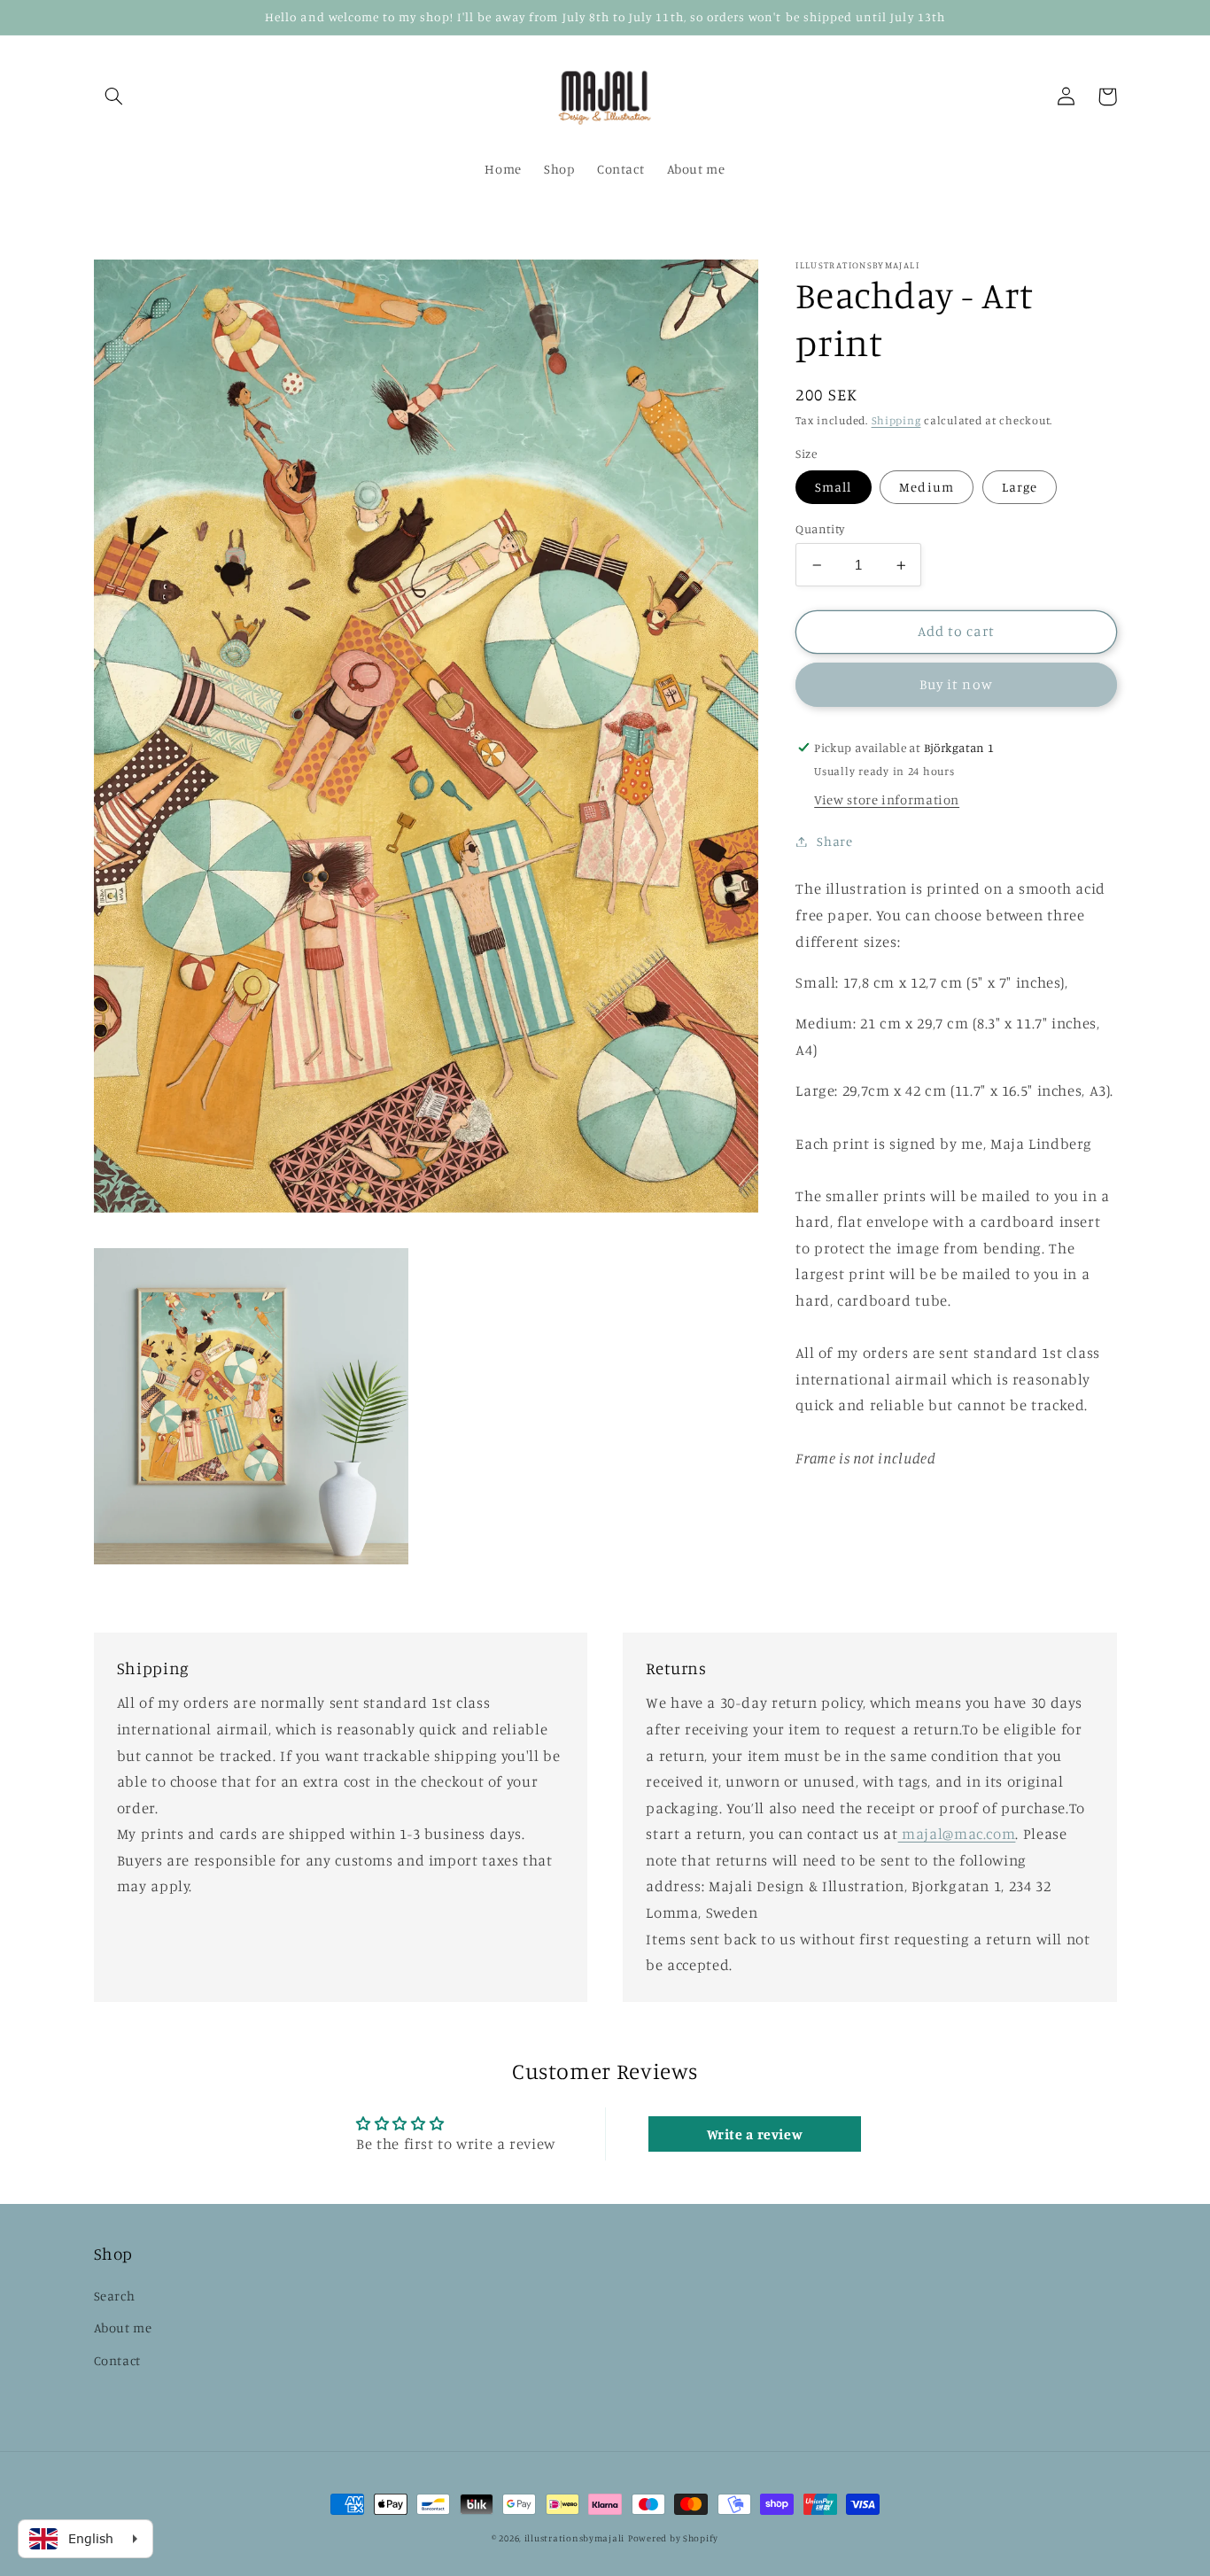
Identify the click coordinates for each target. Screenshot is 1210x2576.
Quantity (820, 529)
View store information (887, 799)
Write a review (755, 2134)
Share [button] (834, 841)
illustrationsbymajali (574, 2538)
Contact (117, 2360)
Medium (926, 487)
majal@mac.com (957, 1834)
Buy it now (956, 684)
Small (833, 487)
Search (115, 2296)
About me (123, 2328)
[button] (114, 97)
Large (1020, 487)
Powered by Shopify (673, 2538)
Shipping (896, 420)
